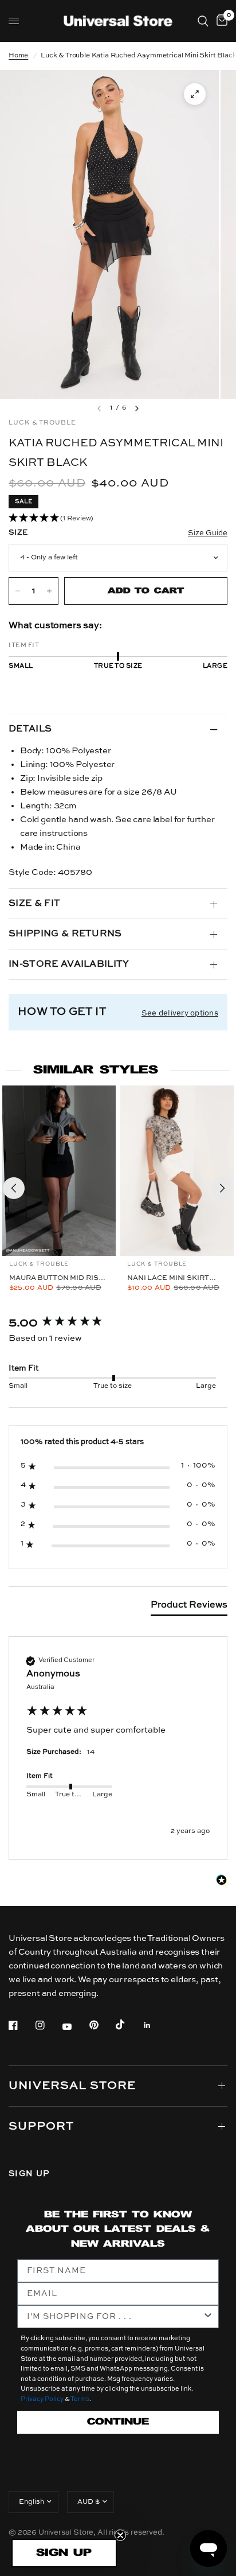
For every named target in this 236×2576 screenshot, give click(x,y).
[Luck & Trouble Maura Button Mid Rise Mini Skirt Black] (59, 1171)
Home (18, 56)
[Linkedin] (155, 2025)
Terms (80, 2400)
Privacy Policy (42, 2400)
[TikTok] (128, 2025)
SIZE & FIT (34, 904)
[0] (220, 21)
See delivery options (180, 1013)
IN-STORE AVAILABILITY (69, 964)
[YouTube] (75, 2027)
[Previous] (14, 1188)
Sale (23, 501)
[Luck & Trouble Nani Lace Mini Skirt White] (177, 1171)
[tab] (189, 1608)
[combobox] (115, 2317)
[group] (118, 1323)
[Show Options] (208, 2317)
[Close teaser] (120, 2535)
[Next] (222, 1188)
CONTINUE (118, 2422)
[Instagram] (48, 2025)
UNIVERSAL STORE (72, 2086)
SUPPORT (41, 2127)
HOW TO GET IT (62, 1012)
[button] (118, 519)
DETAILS (30, 729)
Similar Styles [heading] (96, 1070)
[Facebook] (21, 2025)
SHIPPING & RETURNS (65, 934)
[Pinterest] (102, 2025)
